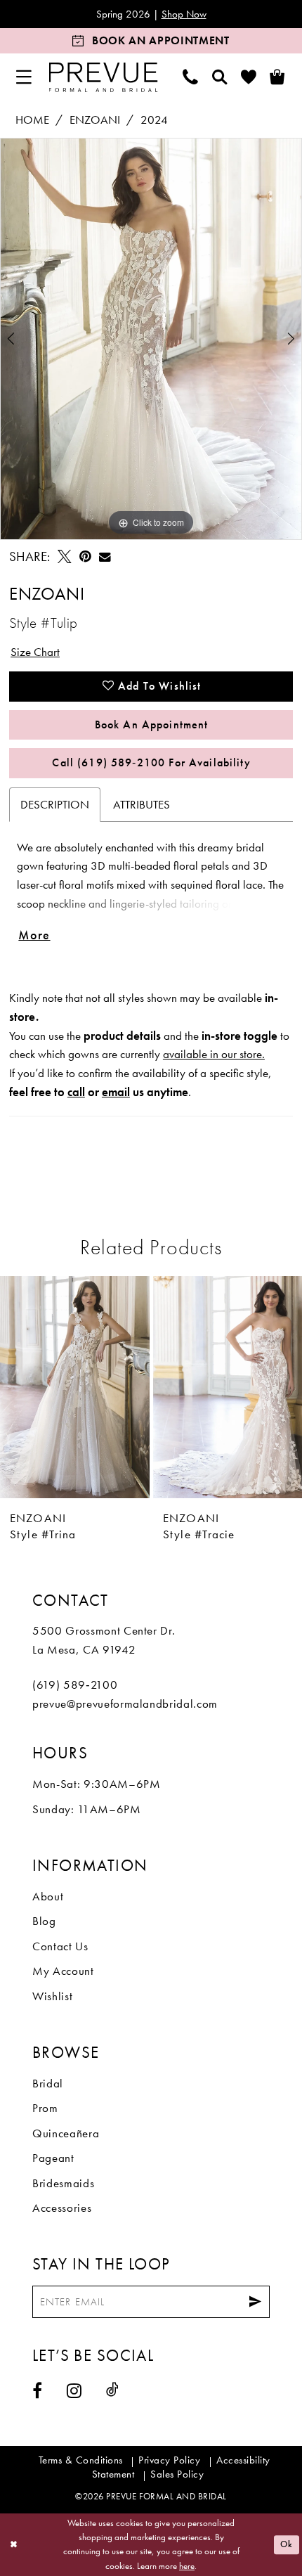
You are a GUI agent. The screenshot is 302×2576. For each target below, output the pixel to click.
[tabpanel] (151, 339)
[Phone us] (191, 77)
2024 (154, 120)
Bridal (48, 2083)
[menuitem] (24, 77)
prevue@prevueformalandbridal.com (125, 1704)
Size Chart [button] (35, 652)
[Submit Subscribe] (255, 2302)
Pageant (53, 2158)
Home (32, 120)
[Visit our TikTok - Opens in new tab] (113, 2390)
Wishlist (52, 1996)
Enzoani (95, 120)
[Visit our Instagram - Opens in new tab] (74, 2390)
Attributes (142, 804)
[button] (24, 77)
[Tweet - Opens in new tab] (64, 557)
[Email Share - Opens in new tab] (105, 557)
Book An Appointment (152, 724)
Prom (45, 2108)
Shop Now (184, 14)
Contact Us (60, 1946)
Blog (44, 1921)
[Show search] (219, 77)
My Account (63, 1971)
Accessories (62, 2208)
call (76, 1092)
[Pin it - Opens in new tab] (85, 557)
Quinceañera (66, 2133)
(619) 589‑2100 (75, 1685)
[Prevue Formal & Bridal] (103, 77)
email (116, 1092)
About (48, 1896)
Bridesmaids (63, 2183)
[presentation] (75, 1387)
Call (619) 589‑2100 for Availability (151, 762)
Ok (287, 2544)
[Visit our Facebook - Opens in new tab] (38, 2390)
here (187, 2566)
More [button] (34, 935)
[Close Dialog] (13, 2545)
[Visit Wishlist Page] (249, 77)
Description (55, 804)
